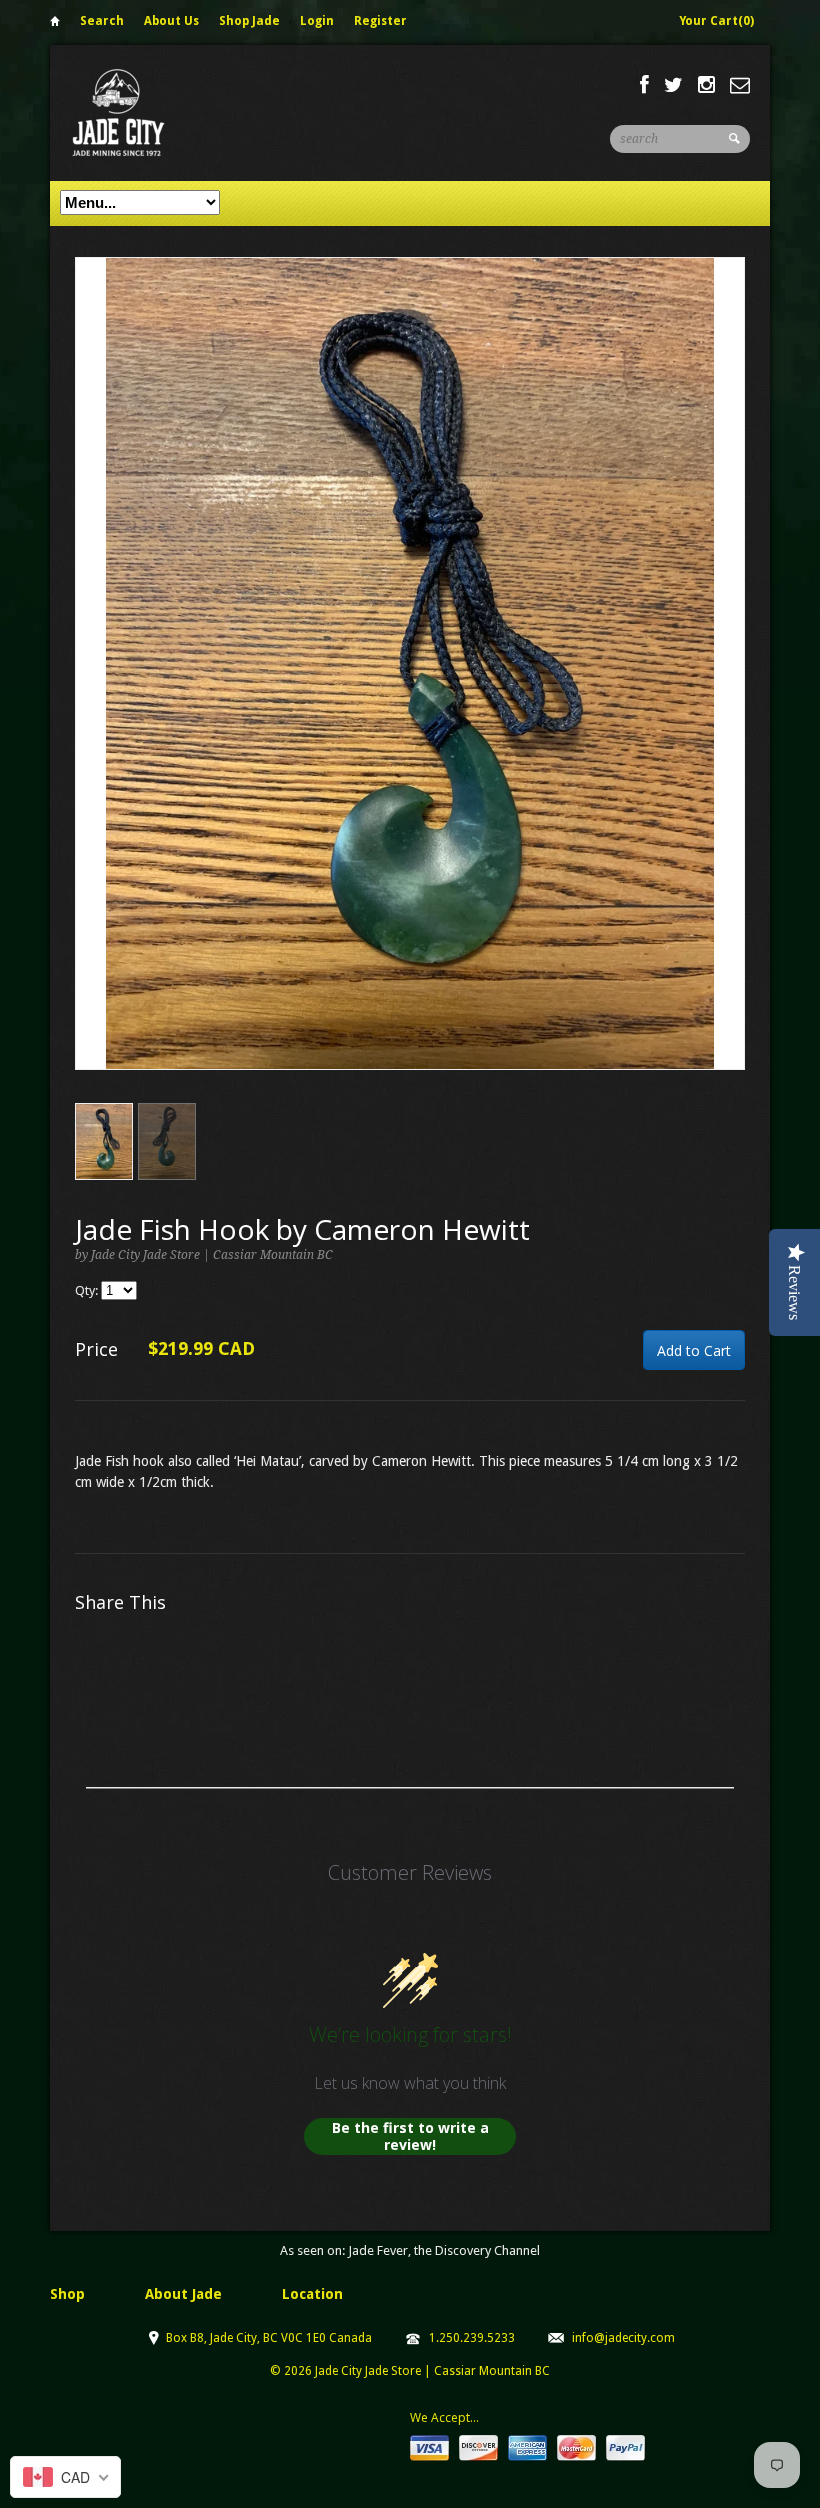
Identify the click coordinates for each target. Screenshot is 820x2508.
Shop (67, 2294)
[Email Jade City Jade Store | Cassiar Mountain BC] (740, 85)
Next (730, 683)
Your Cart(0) (716, 21)
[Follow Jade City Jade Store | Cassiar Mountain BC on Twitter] (673, 85)
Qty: (88, 1290)
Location (312, 2294)
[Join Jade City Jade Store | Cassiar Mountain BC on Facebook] (644, 85)
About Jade (183, 2294)
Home (55, 24)
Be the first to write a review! (410, 2136)
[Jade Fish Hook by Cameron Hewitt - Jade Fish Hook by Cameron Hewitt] (410, 663)
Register (380, 21)
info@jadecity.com (623, 2338)
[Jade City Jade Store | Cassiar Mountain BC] (136, 112)
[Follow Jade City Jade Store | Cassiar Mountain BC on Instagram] (706, 85)
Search (102, 21)
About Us (171, 21)
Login (317, 21)
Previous (91, 683)
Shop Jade (249, 21)
